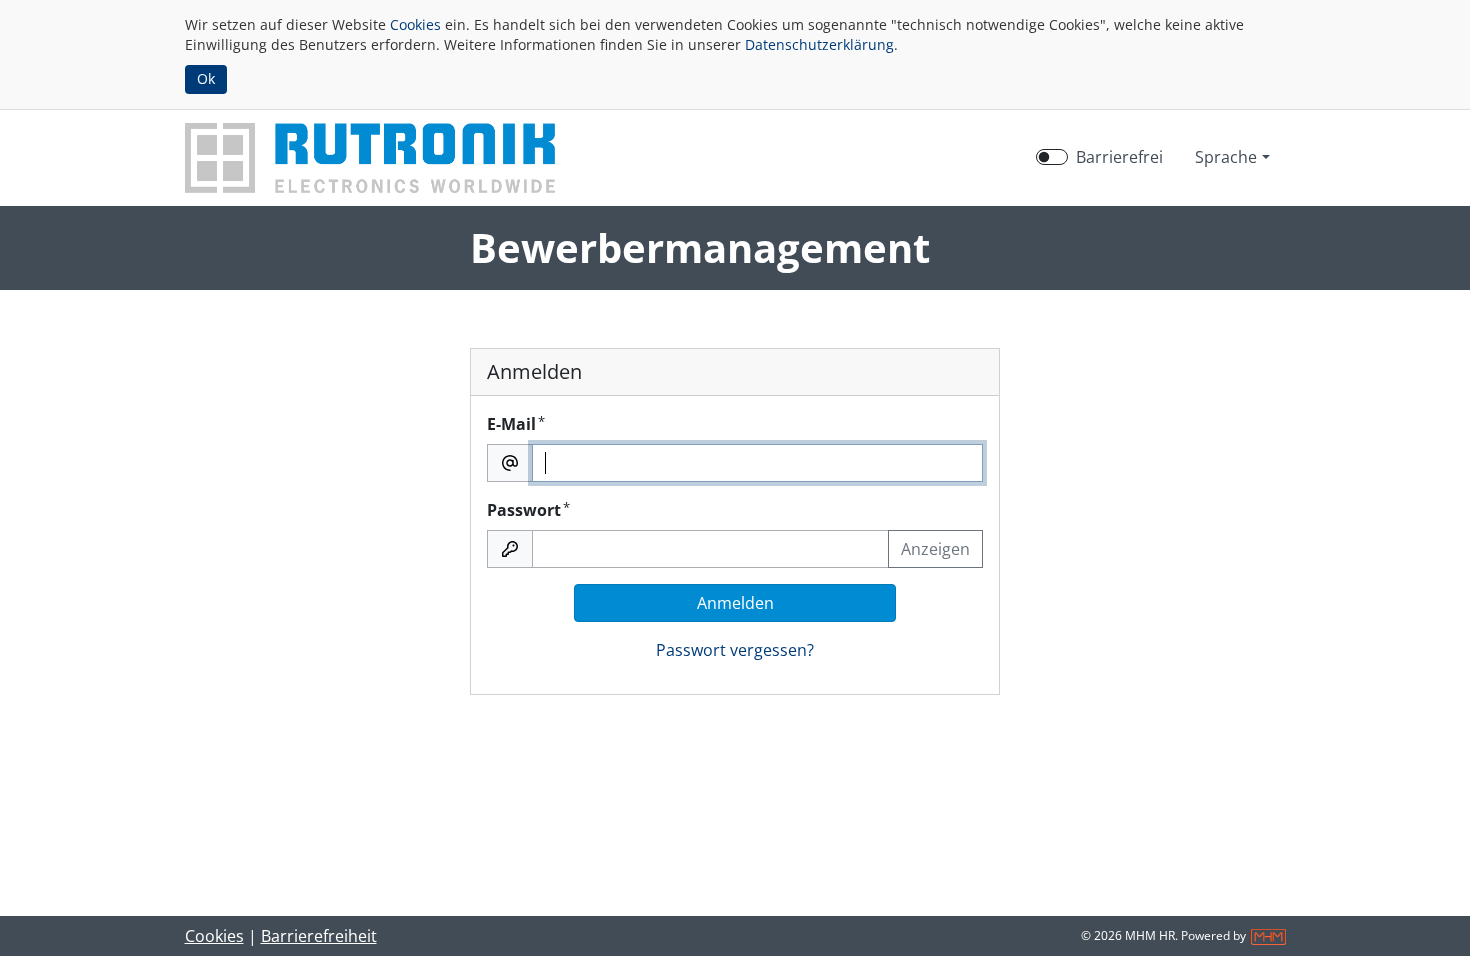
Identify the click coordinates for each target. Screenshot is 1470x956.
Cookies (415, 24)
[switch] (1052, 157)
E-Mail (516, 423)
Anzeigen (935, 549)
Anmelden (735, 603)
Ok (206, 78)
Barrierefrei (1119, 157)
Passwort (528, 509)
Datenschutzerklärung (819, 44)
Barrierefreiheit (319, 936)
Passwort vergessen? (735, 650)
